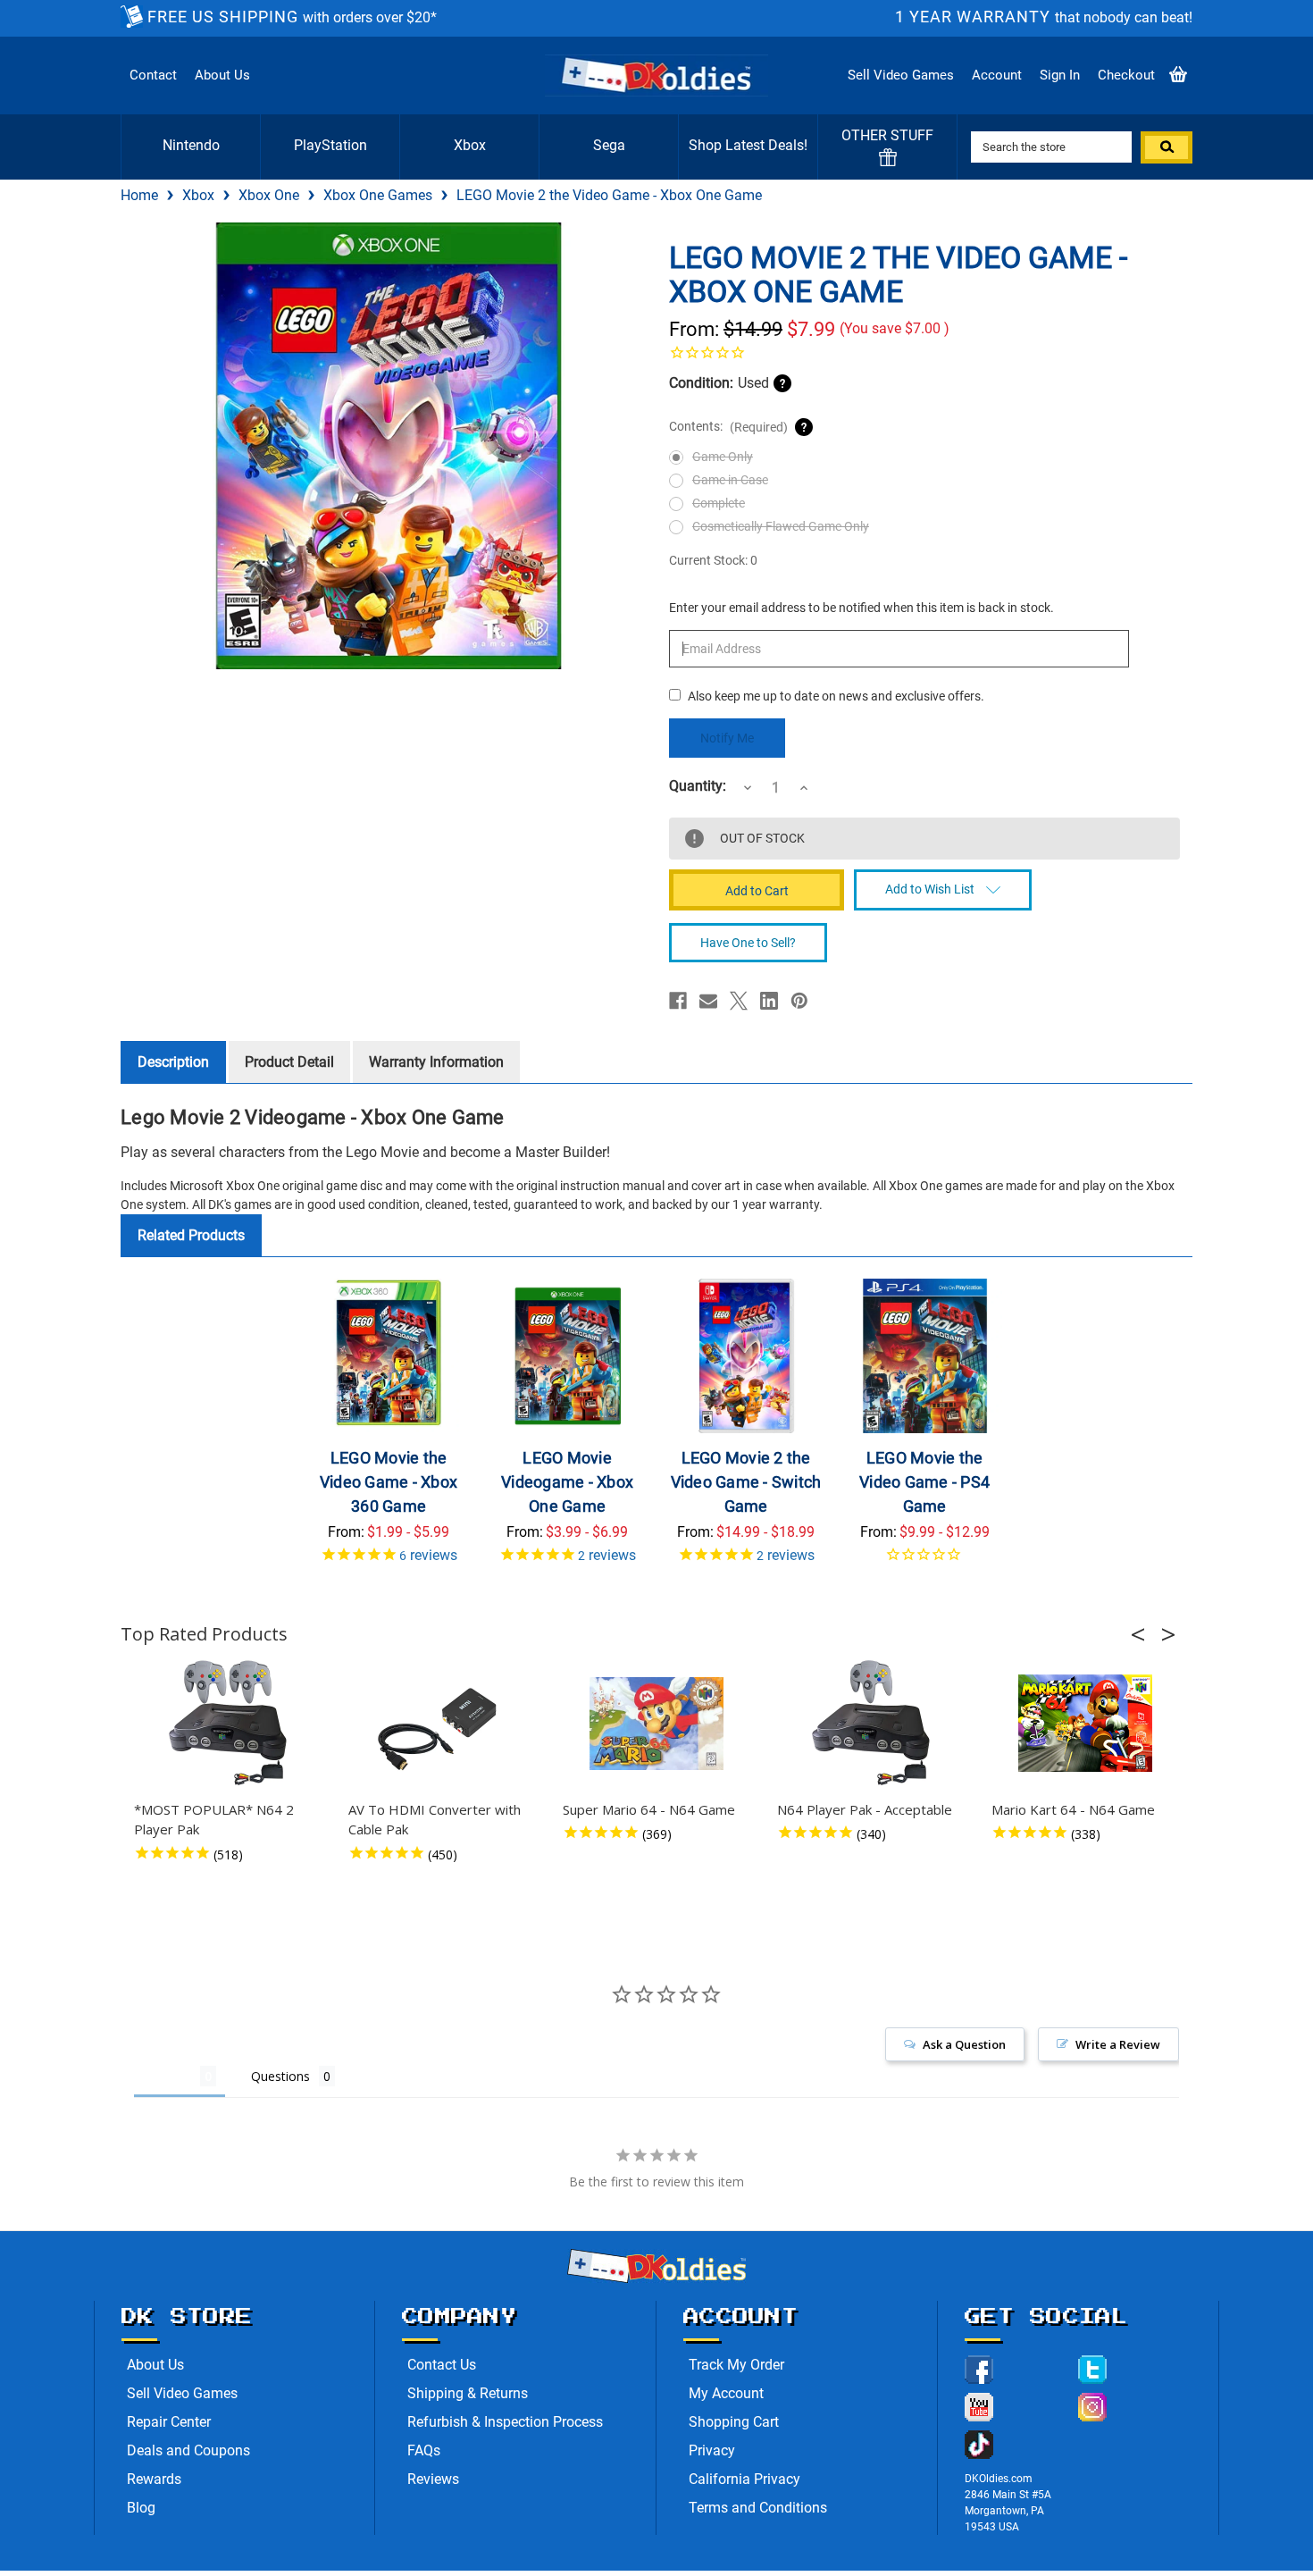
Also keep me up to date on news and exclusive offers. (836, 696)
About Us (222, 75)
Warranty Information (436, 1062)
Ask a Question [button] (964, 2044)
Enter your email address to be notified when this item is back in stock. (861, 608)
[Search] (1167, 147)
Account (997, 75)
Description (173, 1062)
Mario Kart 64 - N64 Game (1073, 1809)
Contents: (728, 427)
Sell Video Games (901, 75)
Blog (141, 2508)
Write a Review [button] (1118, 2044)
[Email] (708, 1001)
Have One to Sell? (748, 943)
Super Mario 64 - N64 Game (649, 1809)
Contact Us (442, 2365)
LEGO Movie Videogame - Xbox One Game (567, 1482)
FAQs (424, 2450)
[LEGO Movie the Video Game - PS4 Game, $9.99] (925, 1356)
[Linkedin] (769, 1001)
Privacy (712, 2450)
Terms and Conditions (758, 2508)
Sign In (1060, 75)
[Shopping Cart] (1178, 76)
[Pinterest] (799, 1001)
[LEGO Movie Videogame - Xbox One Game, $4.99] (568, 1356)
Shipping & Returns (468, 2393)
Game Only (723, 457)
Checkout (1126, 75)
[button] (1143, 1634)
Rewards (154, 2479)
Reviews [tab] (167, 2076)
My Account (726, 2393)
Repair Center (169, 2422)
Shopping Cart (734, 2422)
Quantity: (698, 786)
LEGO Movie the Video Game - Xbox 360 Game (389, 1482)
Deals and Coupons (188, 2450)
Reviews (433, 2479)
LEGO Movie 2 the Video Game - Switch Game (746, 1482)
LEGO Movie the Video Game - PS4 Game (924, 1482)
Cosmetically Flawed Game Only (781, 526)
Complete (719, 503)
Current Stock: (713, 560)
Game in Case (730, 480)
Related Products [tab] (191, 1235)
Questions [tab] (280, 2076)
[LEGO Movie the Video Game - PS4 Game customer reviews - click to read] (925, 1561)
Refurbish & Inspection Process (505, 2422)
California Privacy (744, 2479)
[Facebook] (678, 1001)
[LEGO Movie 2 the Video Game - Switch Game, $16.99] (746, 1356)
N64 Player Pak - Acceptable (865, 1809)
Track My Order (736, 2365)
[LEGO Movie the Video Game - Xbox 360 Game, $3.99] (389, 1356)
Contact (153, 75)
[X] (739, 1001)
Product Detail (289, 1062)
